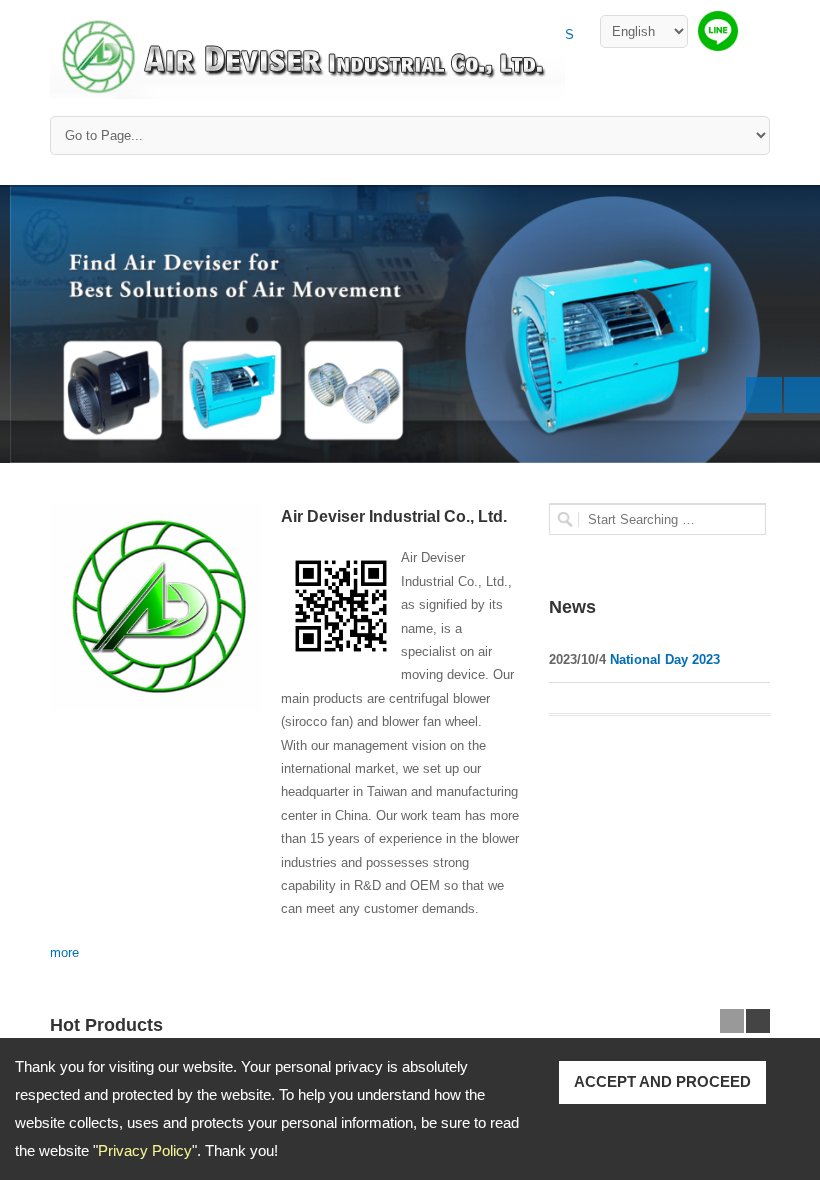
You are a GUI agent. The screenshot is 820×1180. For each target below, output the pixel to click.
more (64, 952)
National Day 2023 (663, 659)
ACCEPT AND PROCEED (662, 1081)
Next (802, 395)
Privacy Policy (145, 1150)
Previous (764, 395)
